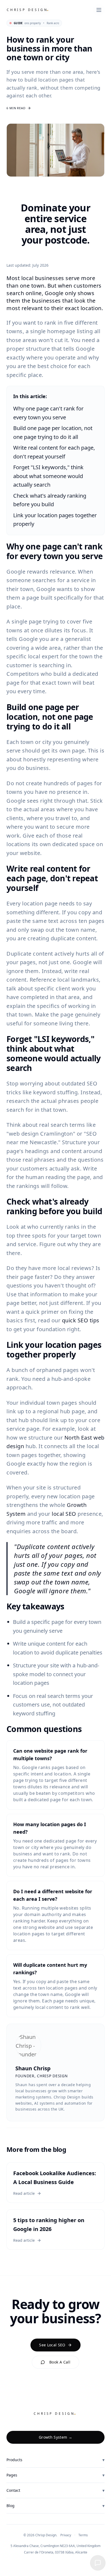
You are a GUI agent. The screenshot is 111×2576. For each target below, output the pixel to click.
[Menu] (99, 10)
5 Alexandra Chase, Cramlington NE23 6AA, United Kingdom (55, 2546)
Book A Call (60, 2362)
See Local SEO (52, 2345)
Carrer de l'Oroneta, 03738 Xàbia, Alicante (56, 2552)
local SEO (64, 1514)
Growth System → (55, 2437)
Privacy (66, 2535)
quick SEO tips (81, 1320)
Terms (83, 2535)
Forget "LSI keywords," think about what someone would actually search (48, 476)
